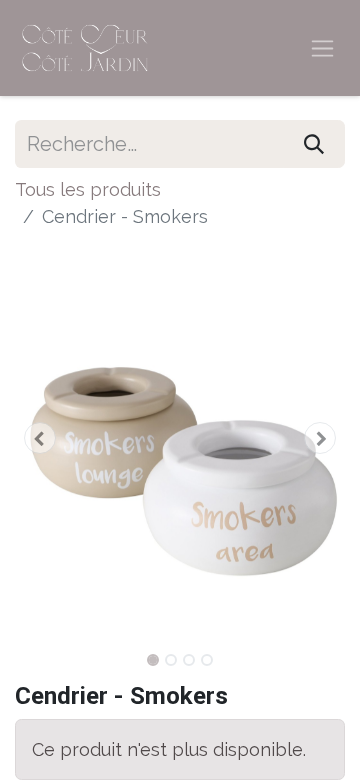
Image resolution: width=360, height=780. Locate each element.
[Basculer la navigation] (322, 48)
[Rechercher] (314, 144)
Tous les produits (88, 189)
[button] (40, 438)
